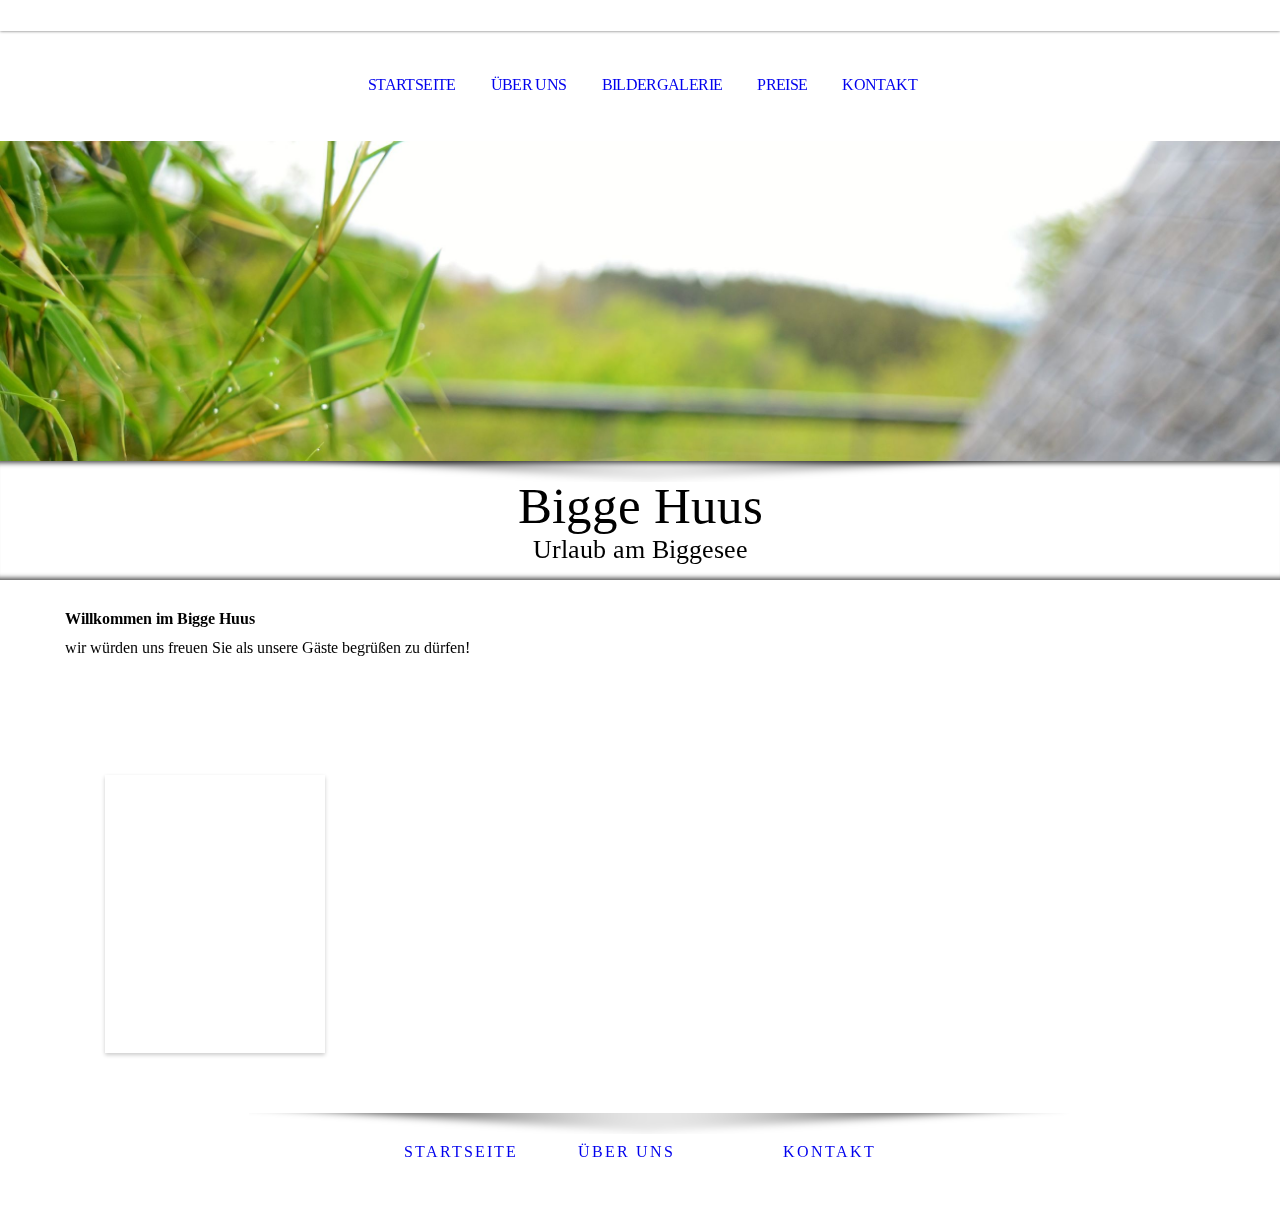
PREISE (782, 84)
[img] (640, 301)
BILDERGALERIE (662, 84)
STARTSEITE (412, 84)
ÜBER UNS (529, 84)
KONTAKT (879, 84)
